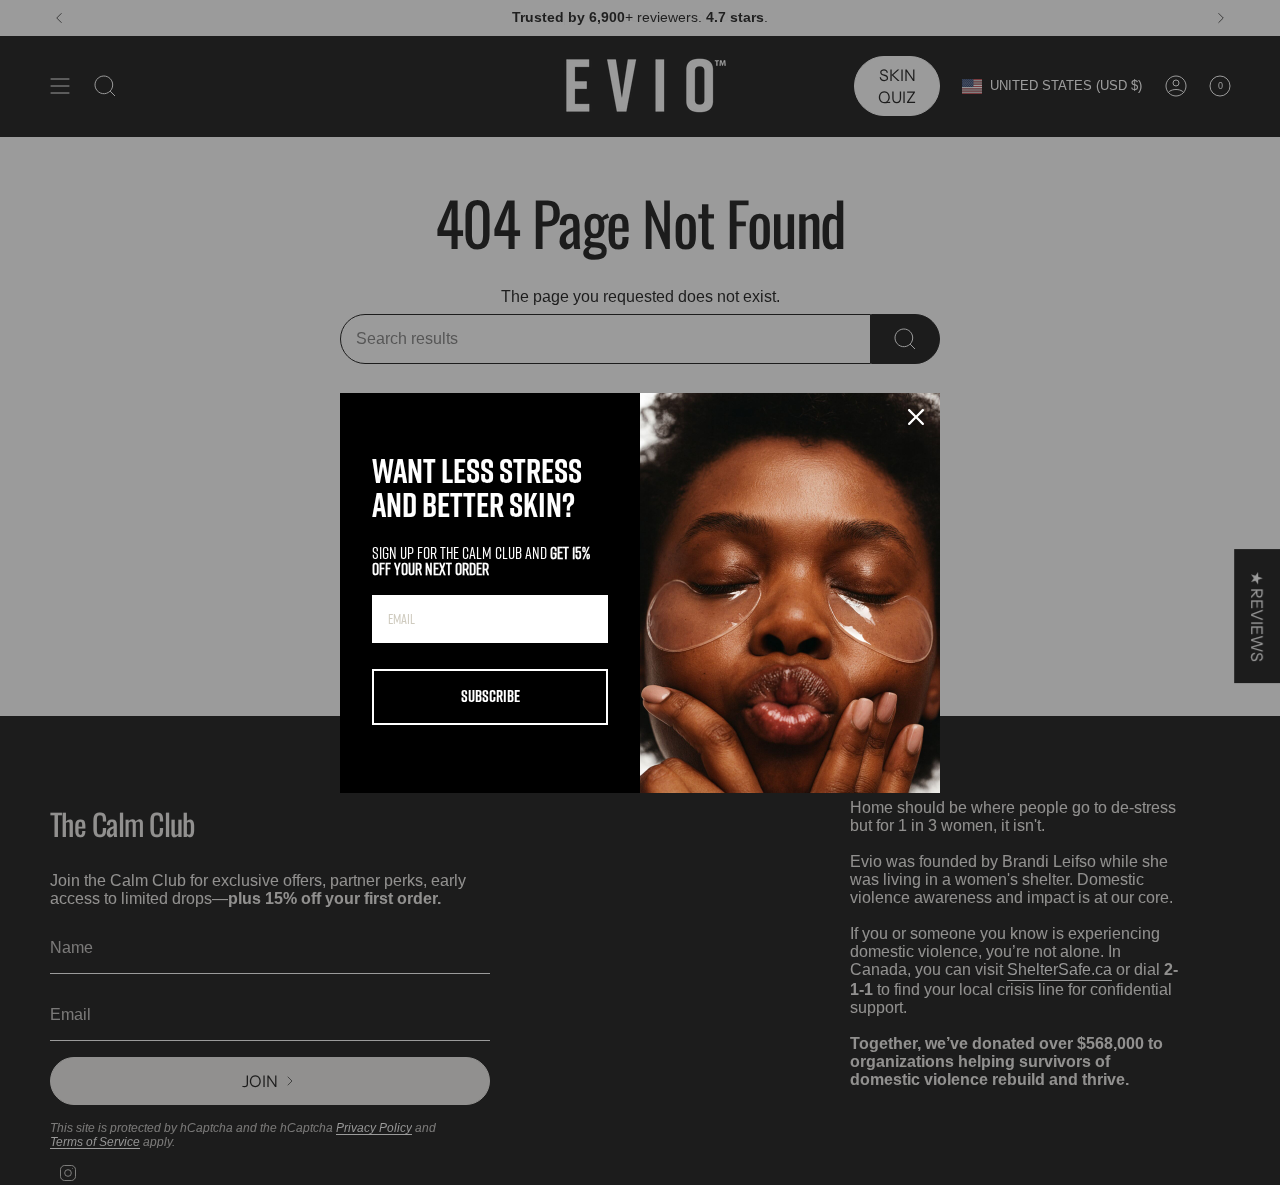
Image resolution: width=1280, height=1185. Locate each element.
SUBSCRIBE (490, 696)
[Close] (916, 417)
